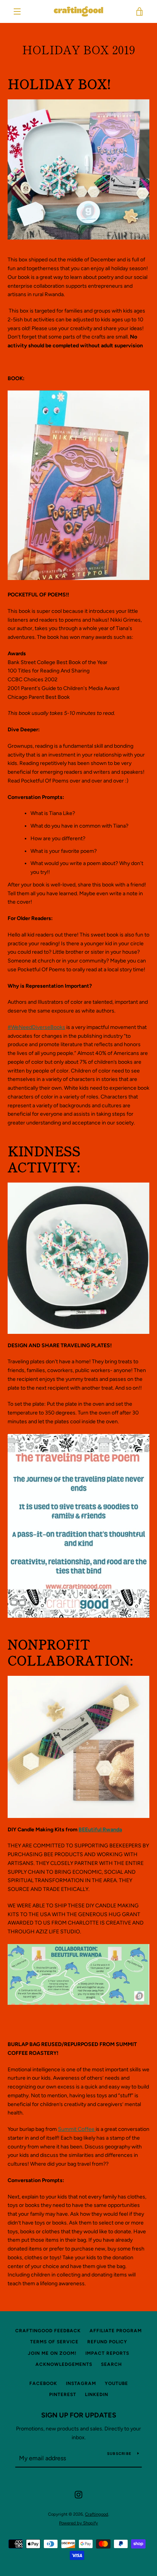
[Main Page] (78, 169)
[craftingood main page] (78, 1747)
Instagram (81, 2383)
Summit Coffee (77, 2129)
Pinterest (63, 2395)
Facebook (43, 2383)
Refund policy (107, 2342)
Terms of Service (54, 2342)
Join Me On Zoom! (52, 2353)
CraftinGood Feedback (48, 2331)
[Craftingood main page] (78, 2003)
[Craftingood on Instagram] (78, 2494)
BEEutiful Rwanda (100, 1830)
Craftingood (97, 2514)
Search (111, 2364)
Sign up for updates (79, 2415)
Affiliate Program (116, 2331)
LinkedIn (97, 2395)
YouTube (116, 2383)
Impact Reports (107, 2353)
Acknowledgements (64, 2364)
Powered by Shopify (78, 2523)
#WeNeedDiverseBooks (36, 1027)
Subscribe (119, 2454)
